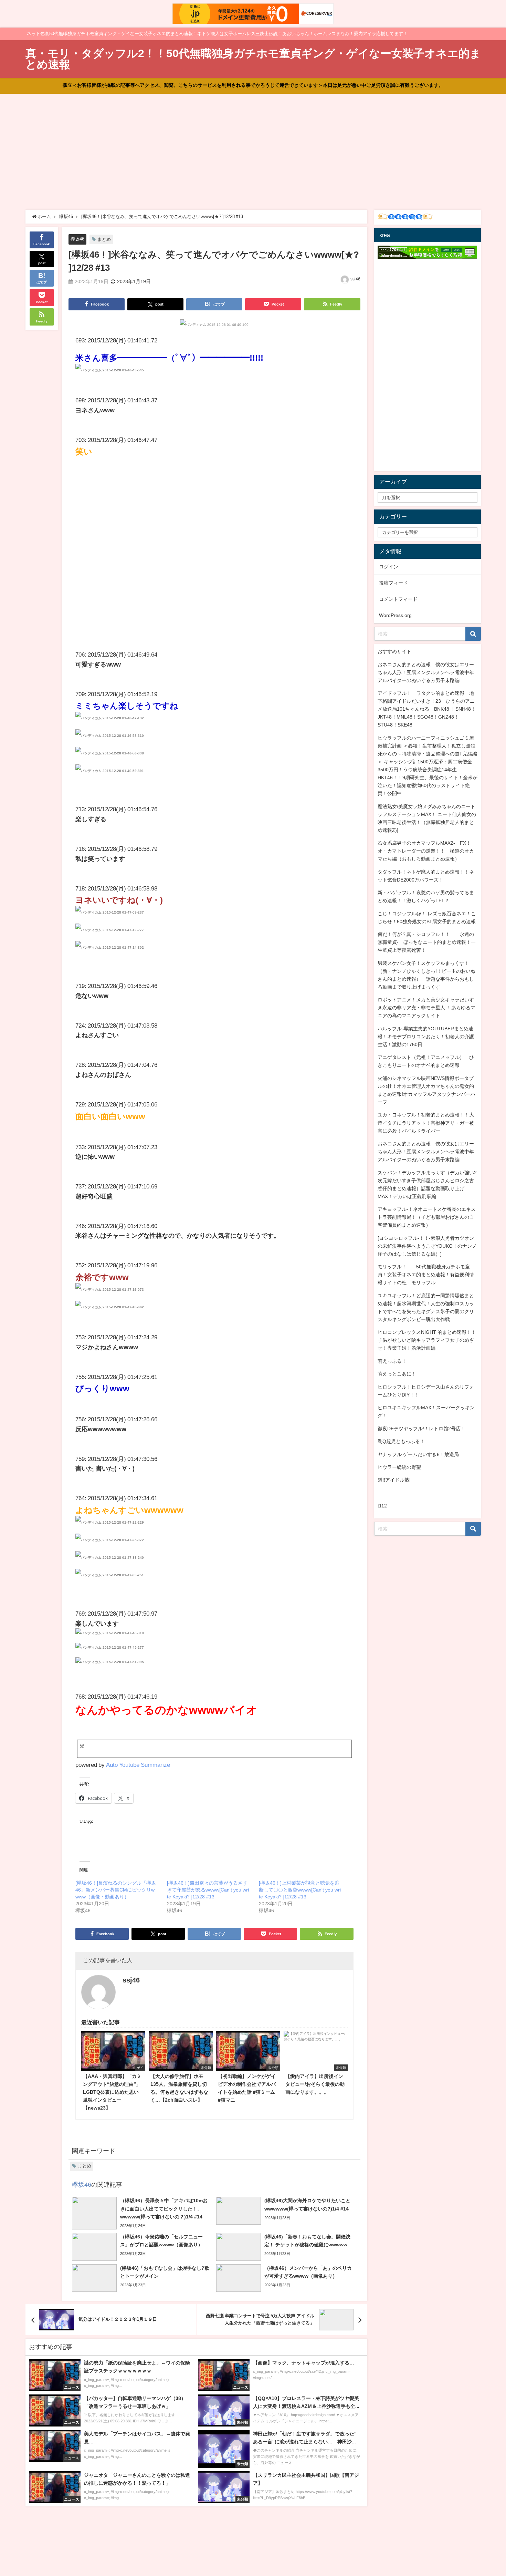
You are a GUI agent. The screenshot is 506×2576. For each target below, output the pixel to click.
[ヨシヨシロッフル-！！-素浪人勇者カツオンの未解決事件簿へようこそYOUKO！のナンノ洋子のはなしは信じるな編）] (427, 1246)
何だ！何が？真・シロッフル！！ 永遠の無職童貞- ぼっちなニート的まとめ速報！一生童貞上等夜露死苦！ (427, 942)
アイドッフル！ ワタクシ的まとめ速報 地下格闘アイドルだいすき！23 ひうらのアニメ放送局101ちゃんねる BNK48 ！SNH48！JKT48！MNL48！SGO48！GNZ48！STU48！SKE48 (427, 709)
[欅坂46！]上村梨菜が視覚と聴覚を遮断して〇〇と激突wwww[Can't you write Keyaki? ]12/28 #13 (300, 1890)
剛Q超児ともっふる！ (401, 1441)
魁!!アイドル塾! (394, 1480)
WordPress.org (395, 615)
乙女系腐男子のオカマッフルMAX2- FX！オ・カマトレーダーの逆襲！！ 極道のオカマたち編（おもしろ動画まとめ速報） (426, 851)
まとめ (104, 239)
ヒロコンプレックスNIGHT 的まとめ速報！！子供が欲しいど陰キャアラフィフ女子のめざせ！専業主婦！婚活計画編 (427, 1340)
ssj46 (355, 279)
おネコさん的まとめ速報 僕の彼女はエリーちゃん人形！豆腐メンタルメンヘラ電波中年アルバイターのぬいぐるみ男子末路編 (426, 672)
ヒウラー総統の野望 (399, 1467)
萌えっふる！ (392, 1361)
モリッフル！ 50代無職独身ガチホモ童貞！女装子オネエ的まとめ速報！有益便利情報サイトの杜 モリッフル (426, 1275)
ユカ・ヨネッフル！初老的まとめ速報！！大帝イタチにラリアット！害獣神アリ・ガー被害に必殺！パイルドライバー (426, 1123)
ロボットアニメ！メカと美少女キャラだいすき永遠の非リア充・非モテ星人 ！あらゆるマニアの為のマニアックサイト (426, 1008)
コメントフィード (398, 599)
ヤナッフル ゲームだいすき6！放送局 (418, 1454)
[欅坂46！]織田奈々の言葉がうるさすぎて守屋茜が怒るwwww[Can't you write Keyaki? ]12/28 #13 (208, 1890)
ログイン (389, 567)
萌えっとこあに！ (397, 1374)
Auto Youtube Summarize (138, 1765)
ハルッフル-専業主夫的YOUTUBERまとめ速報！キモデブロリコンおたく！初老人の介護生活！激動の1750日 (426, 1037)
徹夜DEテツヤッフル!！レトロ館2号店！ (421, 1429)
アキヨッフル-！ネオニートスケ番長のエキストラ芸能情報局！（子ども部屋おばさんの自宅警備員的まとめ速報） (427, 1217)
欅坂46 (77, 239)
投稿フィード (393, 583)
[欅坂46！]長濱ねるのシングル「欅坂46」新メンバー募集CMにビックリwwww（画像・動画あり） (116, 1890)
